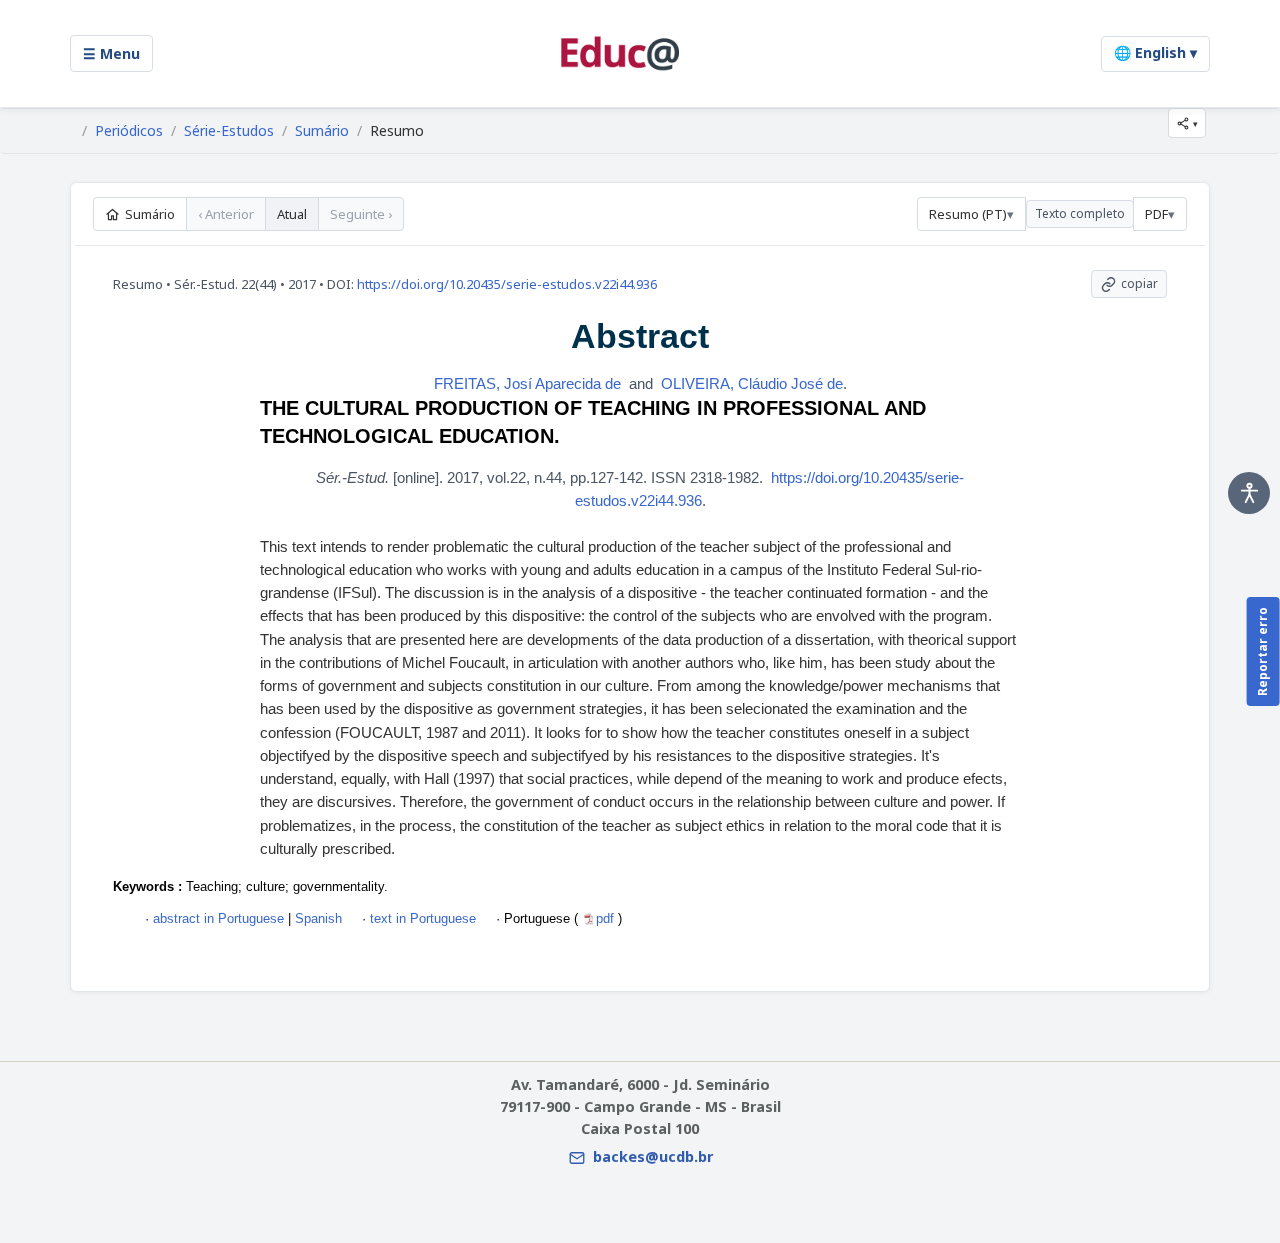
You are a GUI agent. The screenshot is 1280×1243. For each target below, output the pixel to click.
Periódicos (129, 131)
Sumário (322, 131)
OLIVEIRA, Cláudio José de (752, 383)
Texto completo (1080, 213)
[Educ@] (620, 53)
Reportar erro (1262, 651)
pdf (607, 918)
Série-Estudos (229, 131)
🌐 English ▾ (1155, 52)
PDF (1156, 214)
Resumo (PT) (968, 214)
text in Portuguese (423, 918)
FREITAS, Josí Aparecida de (527, 383)
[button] (1187, 123)
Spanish (316, 918)
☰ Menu (111, 53)
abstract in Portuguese (218, 918)
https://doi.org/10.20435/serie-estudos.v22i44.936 (507, 284)
